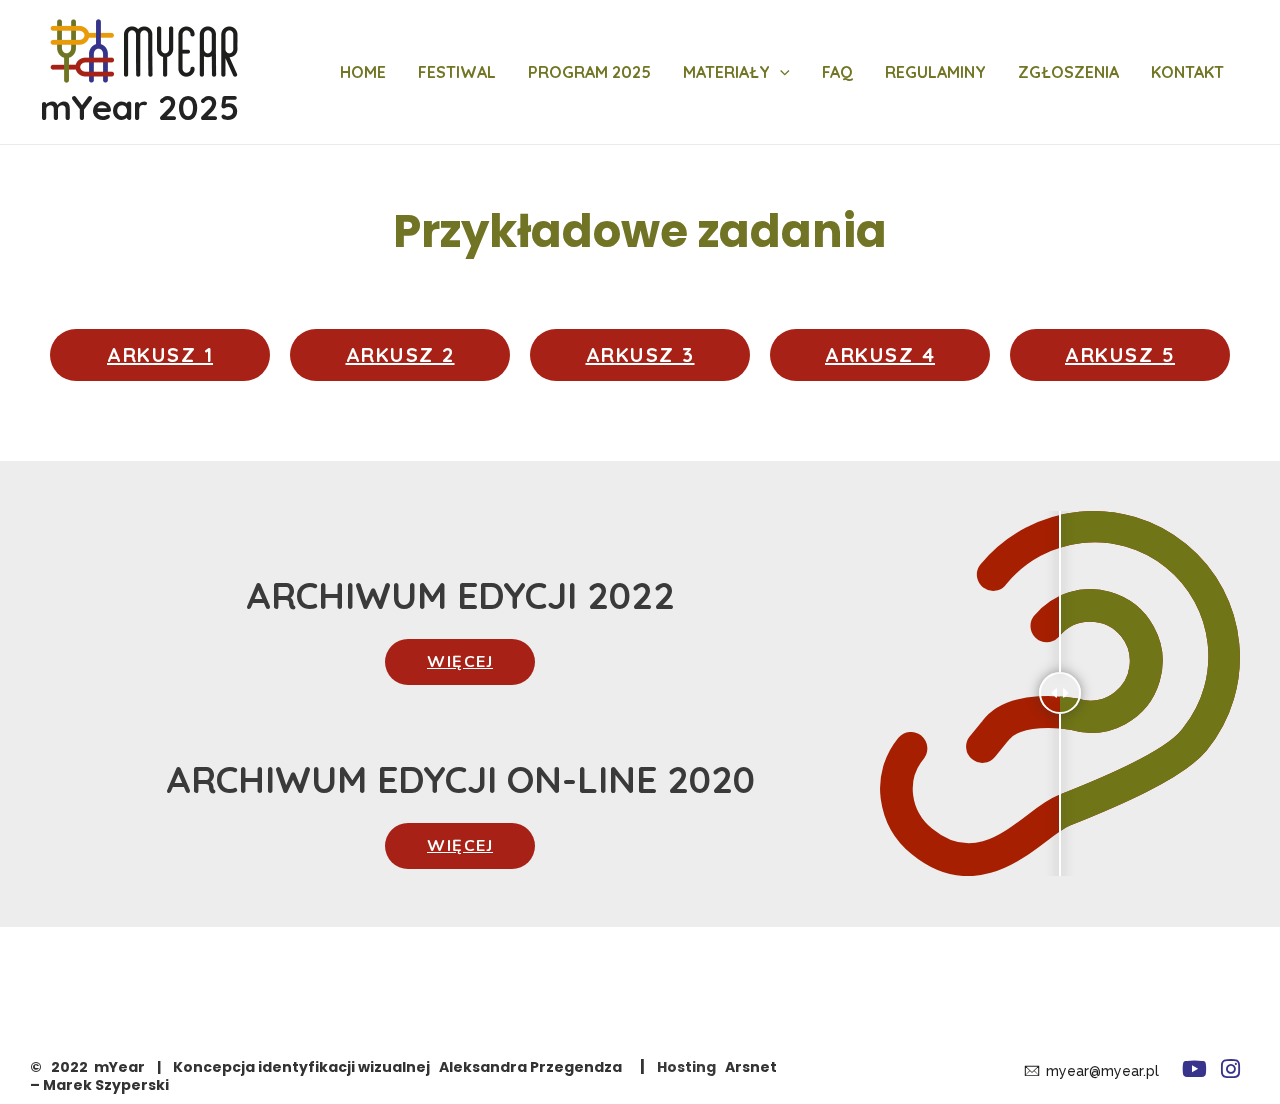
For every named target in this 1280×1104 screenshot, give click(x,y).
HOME (363, 72)
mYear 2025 (139, 107)
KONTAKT (1187, 72)
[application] (780, 72)
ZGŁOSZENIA (1068, 72)
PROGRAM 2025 (589, 72)
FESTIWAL (457, 72)
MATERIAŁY (726, 72)
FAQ (837, 72)
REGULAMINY (935, 72)
